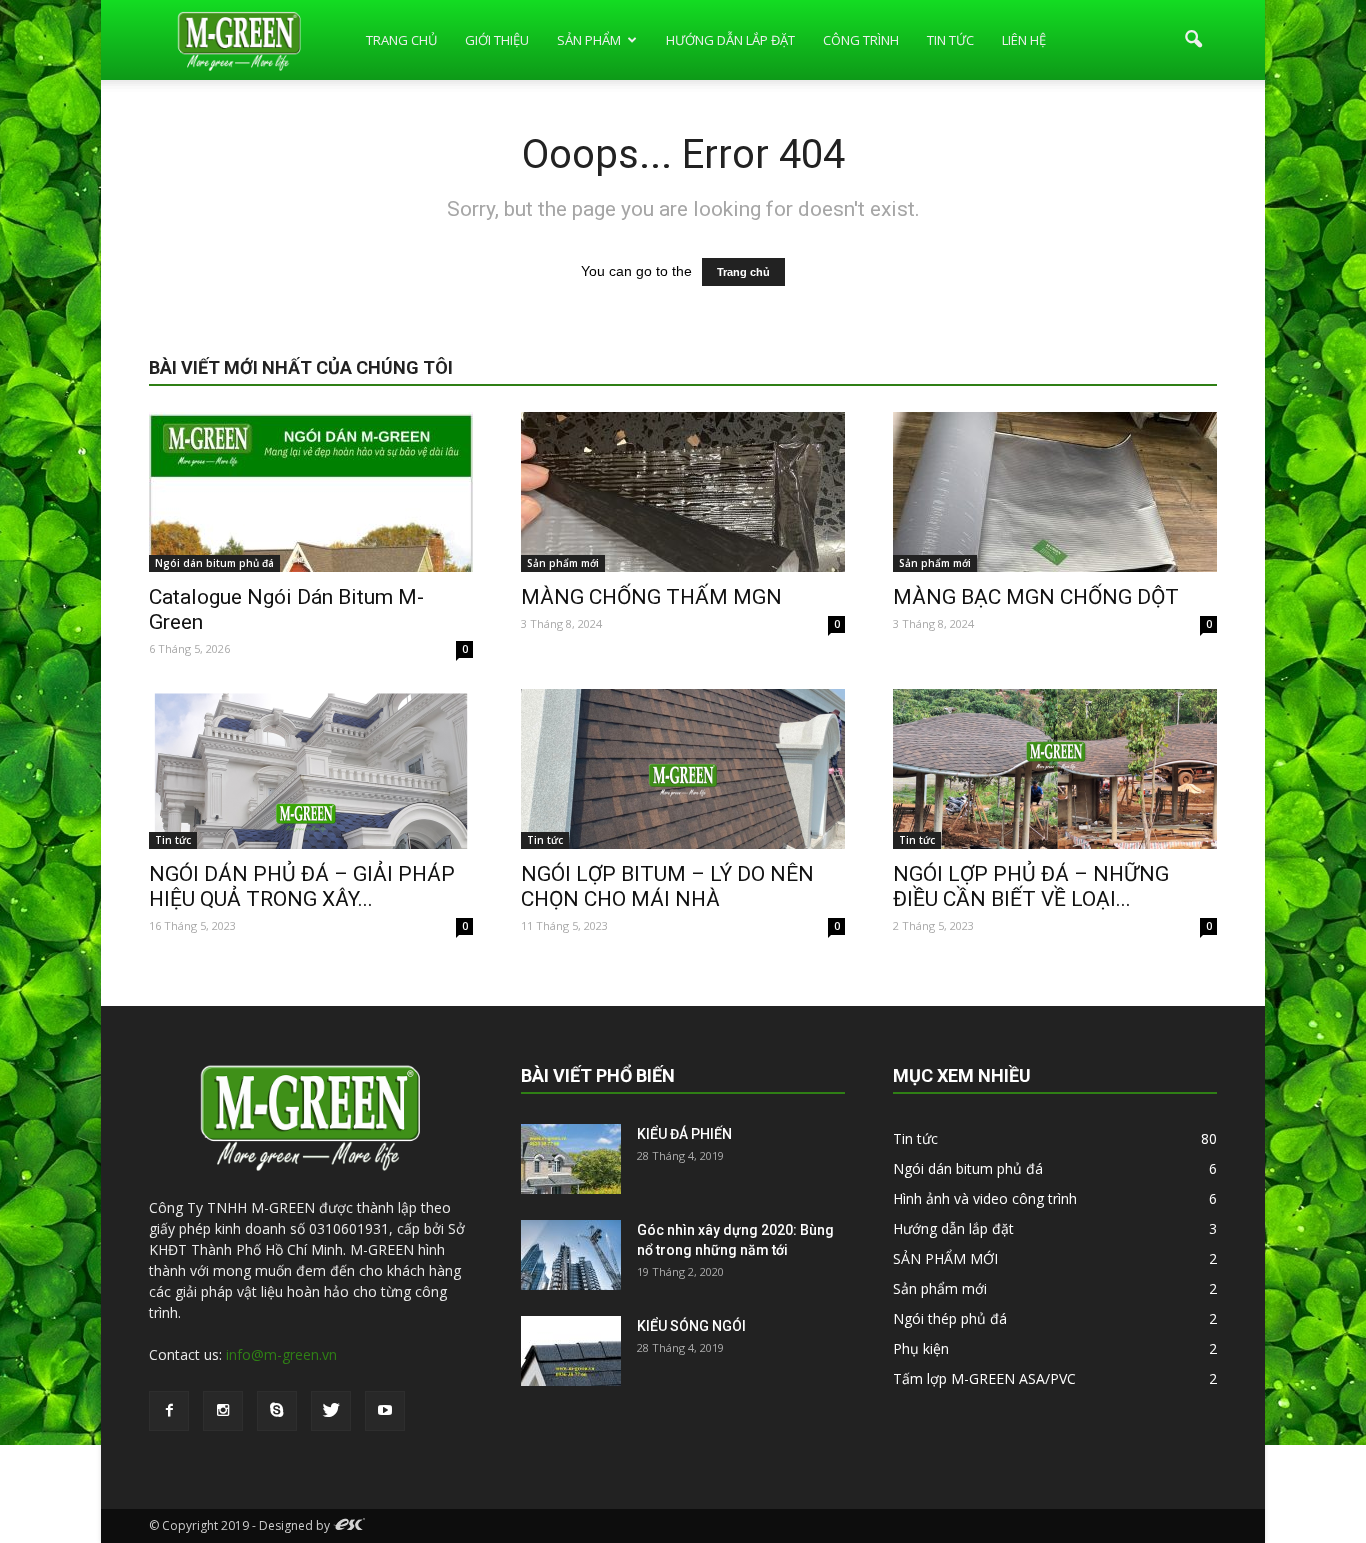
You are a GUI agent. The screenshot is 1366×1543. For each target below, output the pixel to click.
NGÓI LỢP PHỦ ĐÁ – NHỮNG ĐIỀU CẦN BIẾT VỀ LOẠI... (1031, 886)
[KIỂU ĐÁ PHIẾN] (571, 1159)
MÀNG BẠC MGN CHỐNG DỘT (1036, 597)
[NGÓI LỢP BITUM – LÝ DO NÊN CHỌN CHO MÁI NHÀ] (683, 769)
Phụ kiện (921, 1348)
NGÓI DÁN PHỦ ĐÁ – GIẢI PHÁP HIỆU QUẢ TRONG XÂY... (302, 886)
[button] (1193, 40)
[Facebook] (169, 1411)
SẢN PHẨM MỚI (945, 1258)
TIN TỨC (950, 40)
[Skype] (277, 1411)
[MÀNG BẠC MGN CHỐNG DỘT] (1055, 492)
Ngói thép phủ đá (950, 1318)
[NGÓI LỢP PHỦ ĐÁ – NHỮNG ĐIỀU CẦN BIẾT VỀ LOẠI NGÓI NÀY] (1055, 769)
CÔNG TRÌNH (861, 40)
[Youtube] (385, 1411)
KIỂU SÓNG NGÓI (691, 1326)
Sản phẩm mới (563, 563)
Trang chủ (743, 272)
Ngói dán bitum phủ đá (214, 563)
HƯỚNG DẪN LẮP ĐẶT (730, 40)
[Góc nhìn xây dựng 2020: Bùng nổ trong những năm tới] (571, 1255)
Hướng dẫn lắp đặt (953, 1228)
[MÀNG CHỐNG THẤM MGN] (683, 492)
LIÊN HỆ (1024, 40)
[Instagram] (223, 1411)
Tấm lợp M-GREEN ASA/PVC (984, 1378)
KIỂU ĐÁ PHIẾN (684, 1134)
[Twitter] (331, 1411)
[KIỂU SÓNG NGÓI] (571, 1351)
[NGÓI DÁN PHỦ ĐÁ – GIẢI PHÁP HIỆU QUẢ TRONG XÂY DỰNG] (311, 769)
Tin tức (173, 840)
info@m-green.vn (281, 1354)
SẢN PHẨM (589, 40)
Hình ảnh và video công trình (985, 1198)
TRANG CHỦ (401, 40)
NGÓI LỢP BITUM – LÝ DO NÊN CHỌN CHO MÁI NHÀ (667, 886)
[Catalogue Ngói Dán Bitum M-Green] (311, 492)
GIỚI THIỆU (497, 40)
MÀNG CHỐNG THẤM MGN (651, 597)
